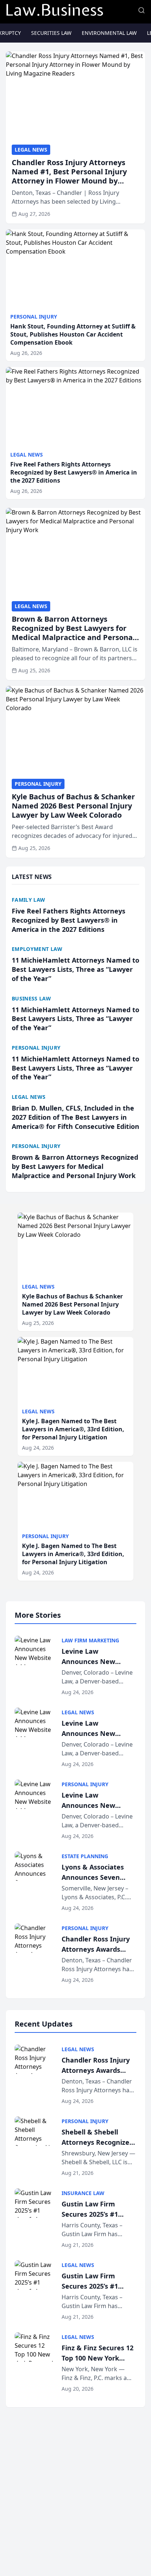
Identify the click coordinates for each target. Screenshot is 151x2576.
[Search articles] (141, 10)
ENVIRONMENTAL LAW (109, 33)
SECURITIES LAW (51, 33)
